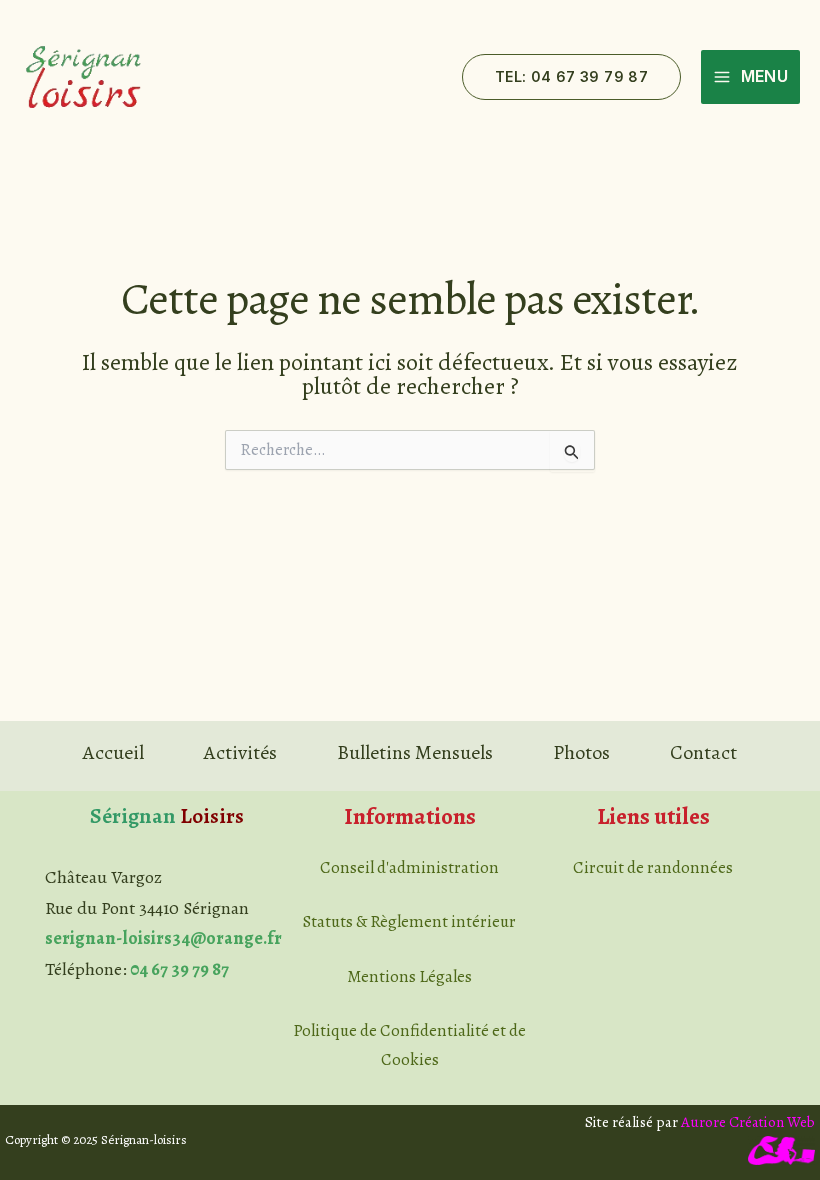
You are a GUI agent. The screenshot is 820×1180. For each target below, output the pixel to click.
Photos (581, 752)
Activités (240, 752)
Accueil (113, 752)
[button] (571, 77)
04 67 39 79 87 (179, 969)
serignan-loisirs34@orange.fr (163, 938)
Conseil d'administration (409, 867)
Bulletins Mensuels (415, 752)
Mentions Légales (409, 976)
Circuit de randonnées (653, 867)
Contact (703, 752)
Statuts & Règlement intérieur (409, 921)
